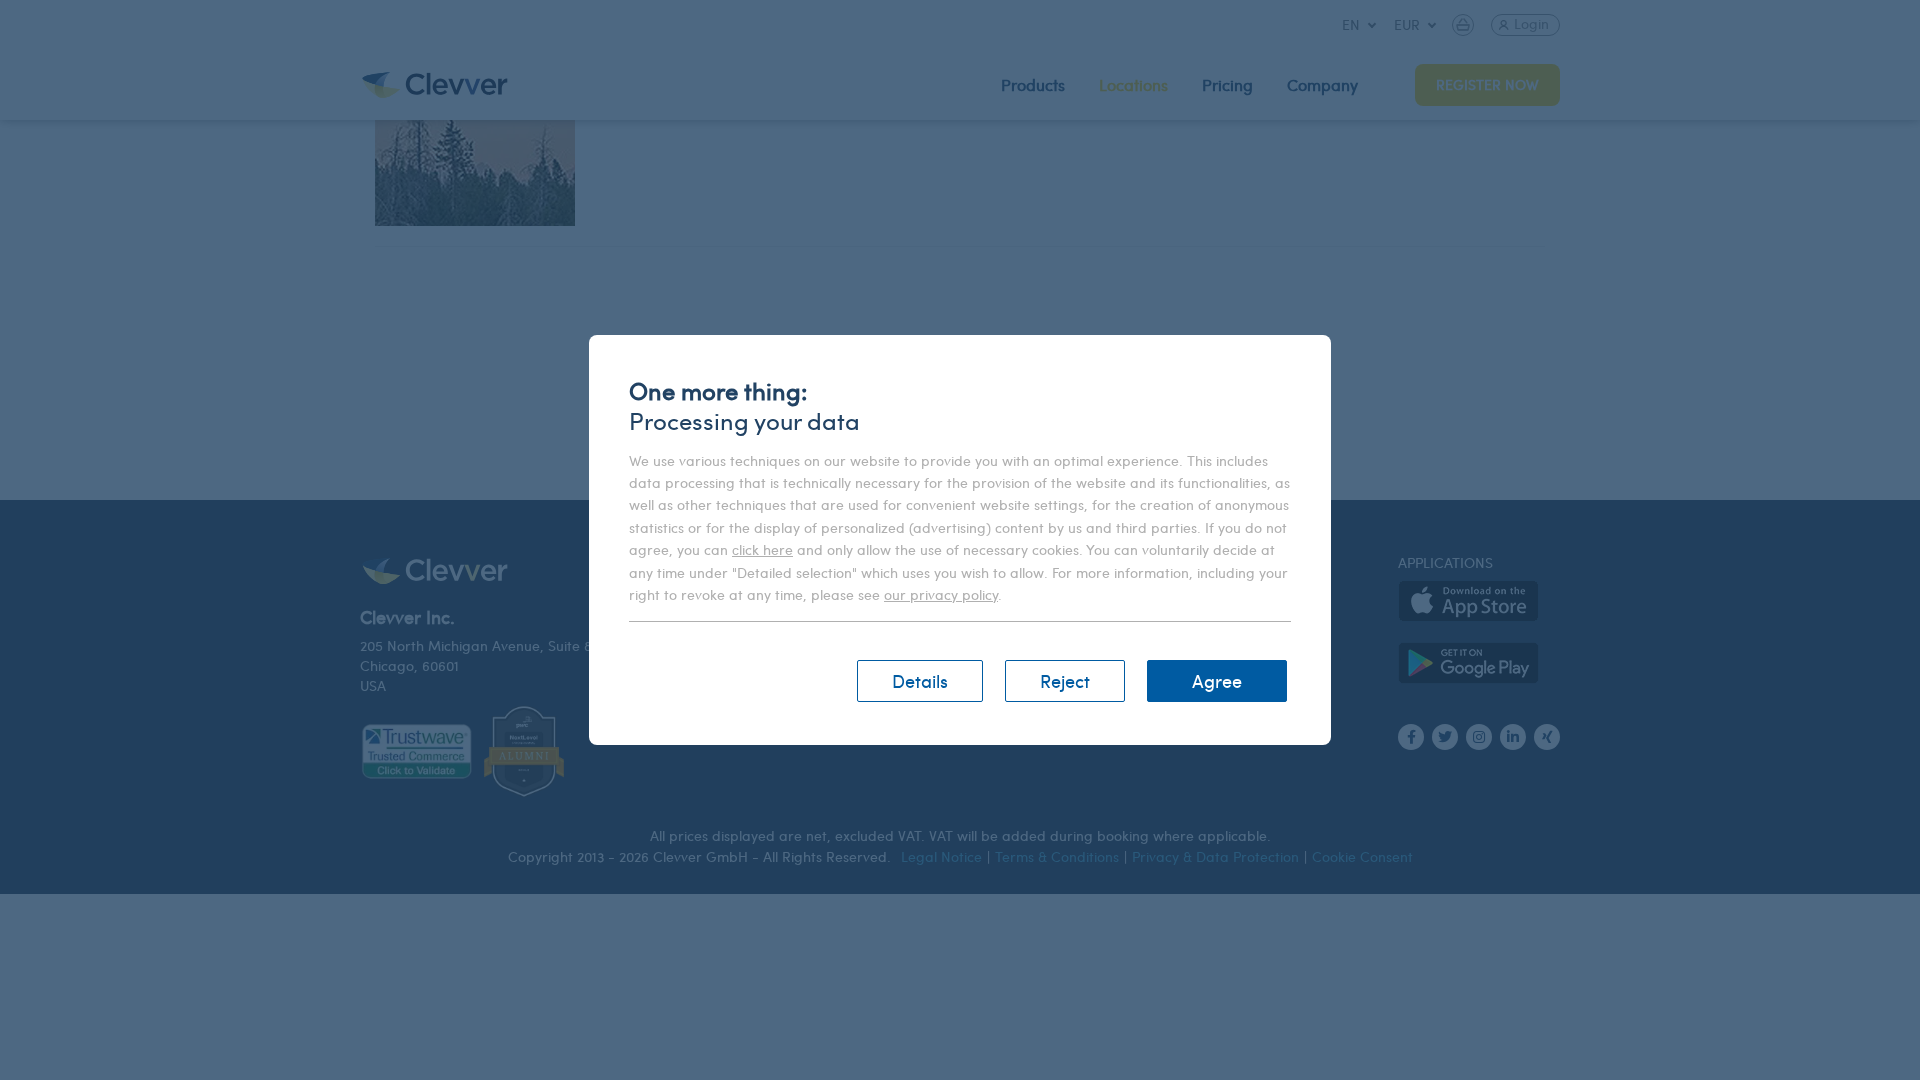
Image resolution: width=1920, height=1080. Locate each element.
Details (920, 680)
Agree (1217, 680)
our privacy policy (941, 594)
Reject (1065, 680)
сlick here (762, 549)
